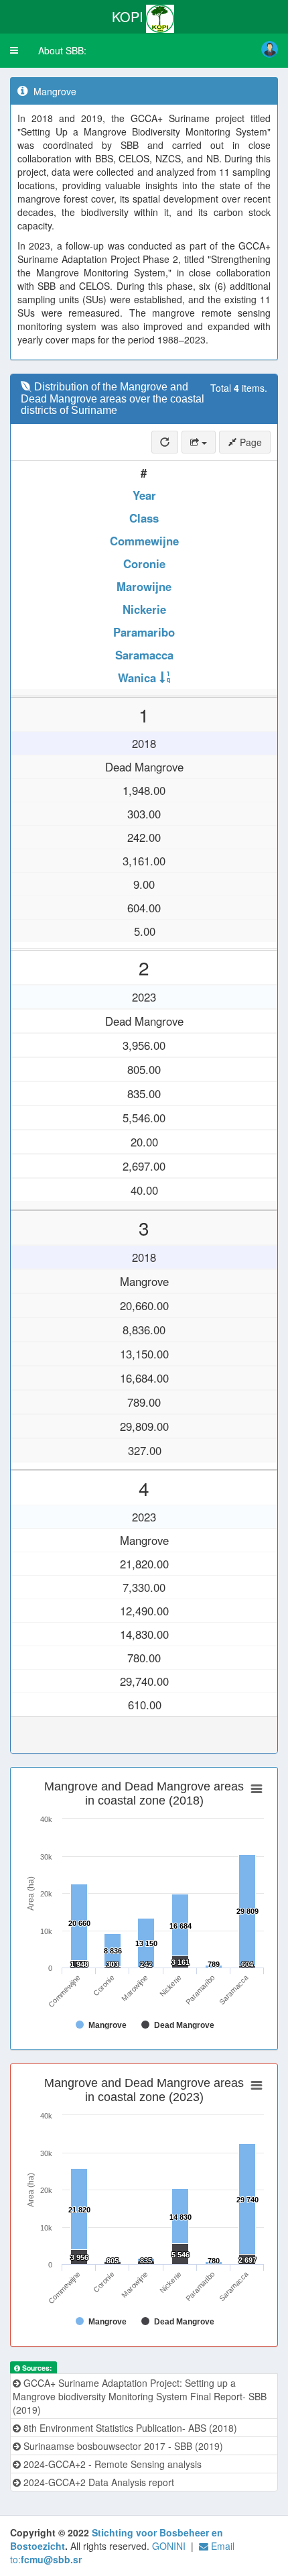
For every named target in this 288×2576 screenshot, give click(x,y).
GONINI (169, 2546)
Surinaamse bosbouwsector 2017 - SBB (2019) (122, 2446)
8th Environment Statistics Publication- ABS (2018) (129, 2428)
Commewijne (144, 541)
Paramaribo (144, 632)
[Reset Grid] (165, 442)
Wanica (137, 678)
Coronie (144, 563)
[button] (14, 50)
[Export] (199, 442)
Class (144, 518)
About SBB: (62, 50)
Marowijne (144, 586)
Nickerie (144, 609)
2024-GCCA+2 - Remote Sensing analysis (111, 2464)
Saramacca (144, 655)
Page (249, 442)
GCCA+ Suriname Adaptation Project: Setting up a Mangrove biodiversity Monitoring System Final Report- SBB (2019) (140, 2396)
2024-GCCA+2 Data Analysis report (97, 2482)
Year (144, 495)
